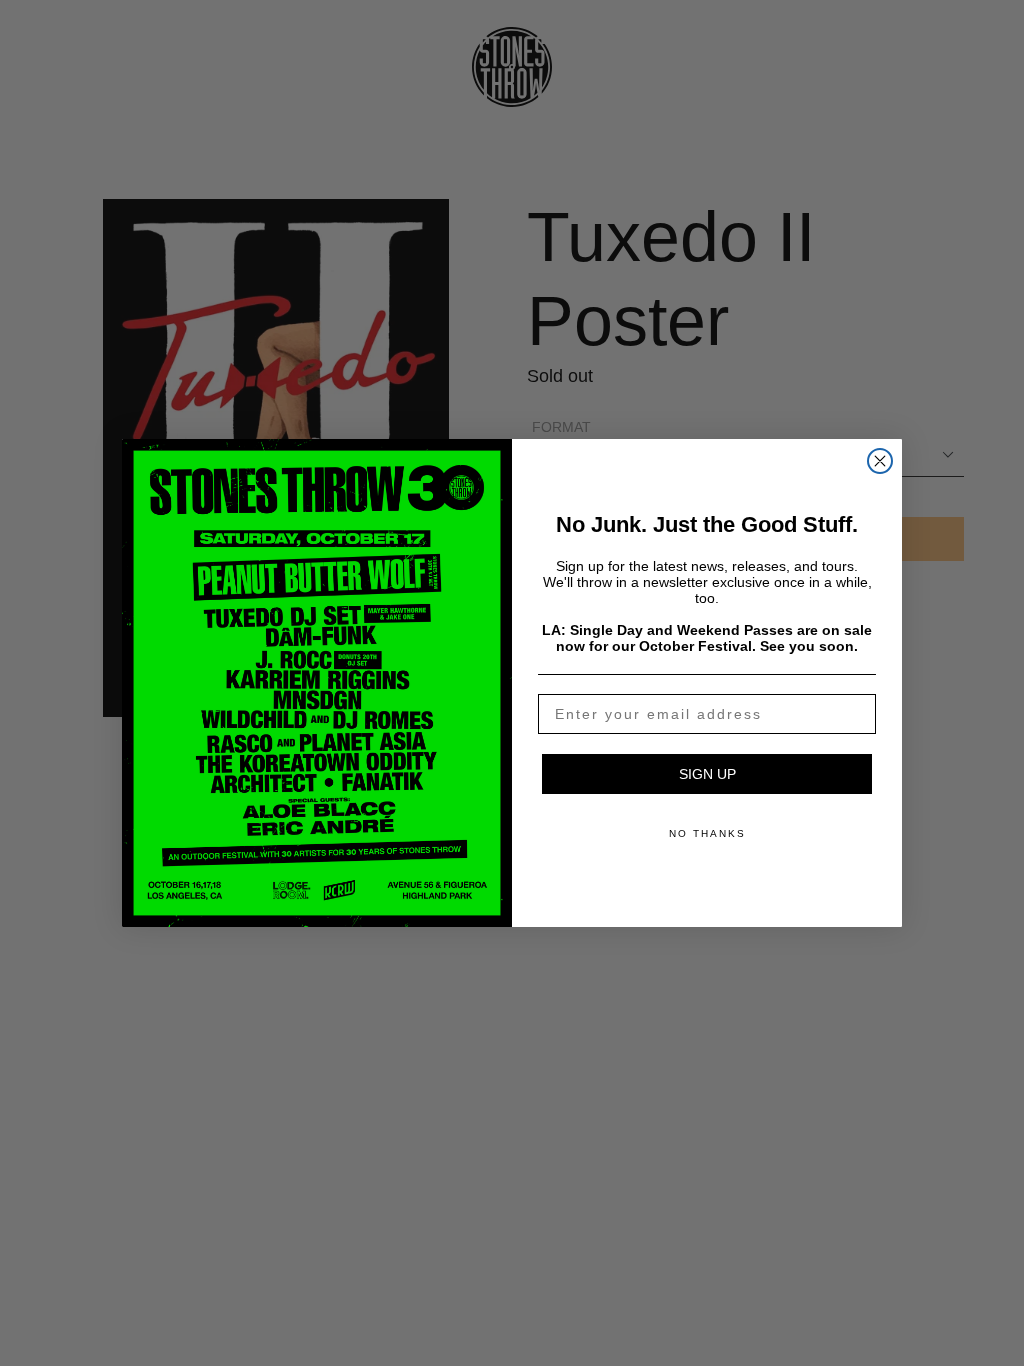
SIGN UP (707, 774)
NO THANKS (707, 833)
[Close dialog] (880, 461)
